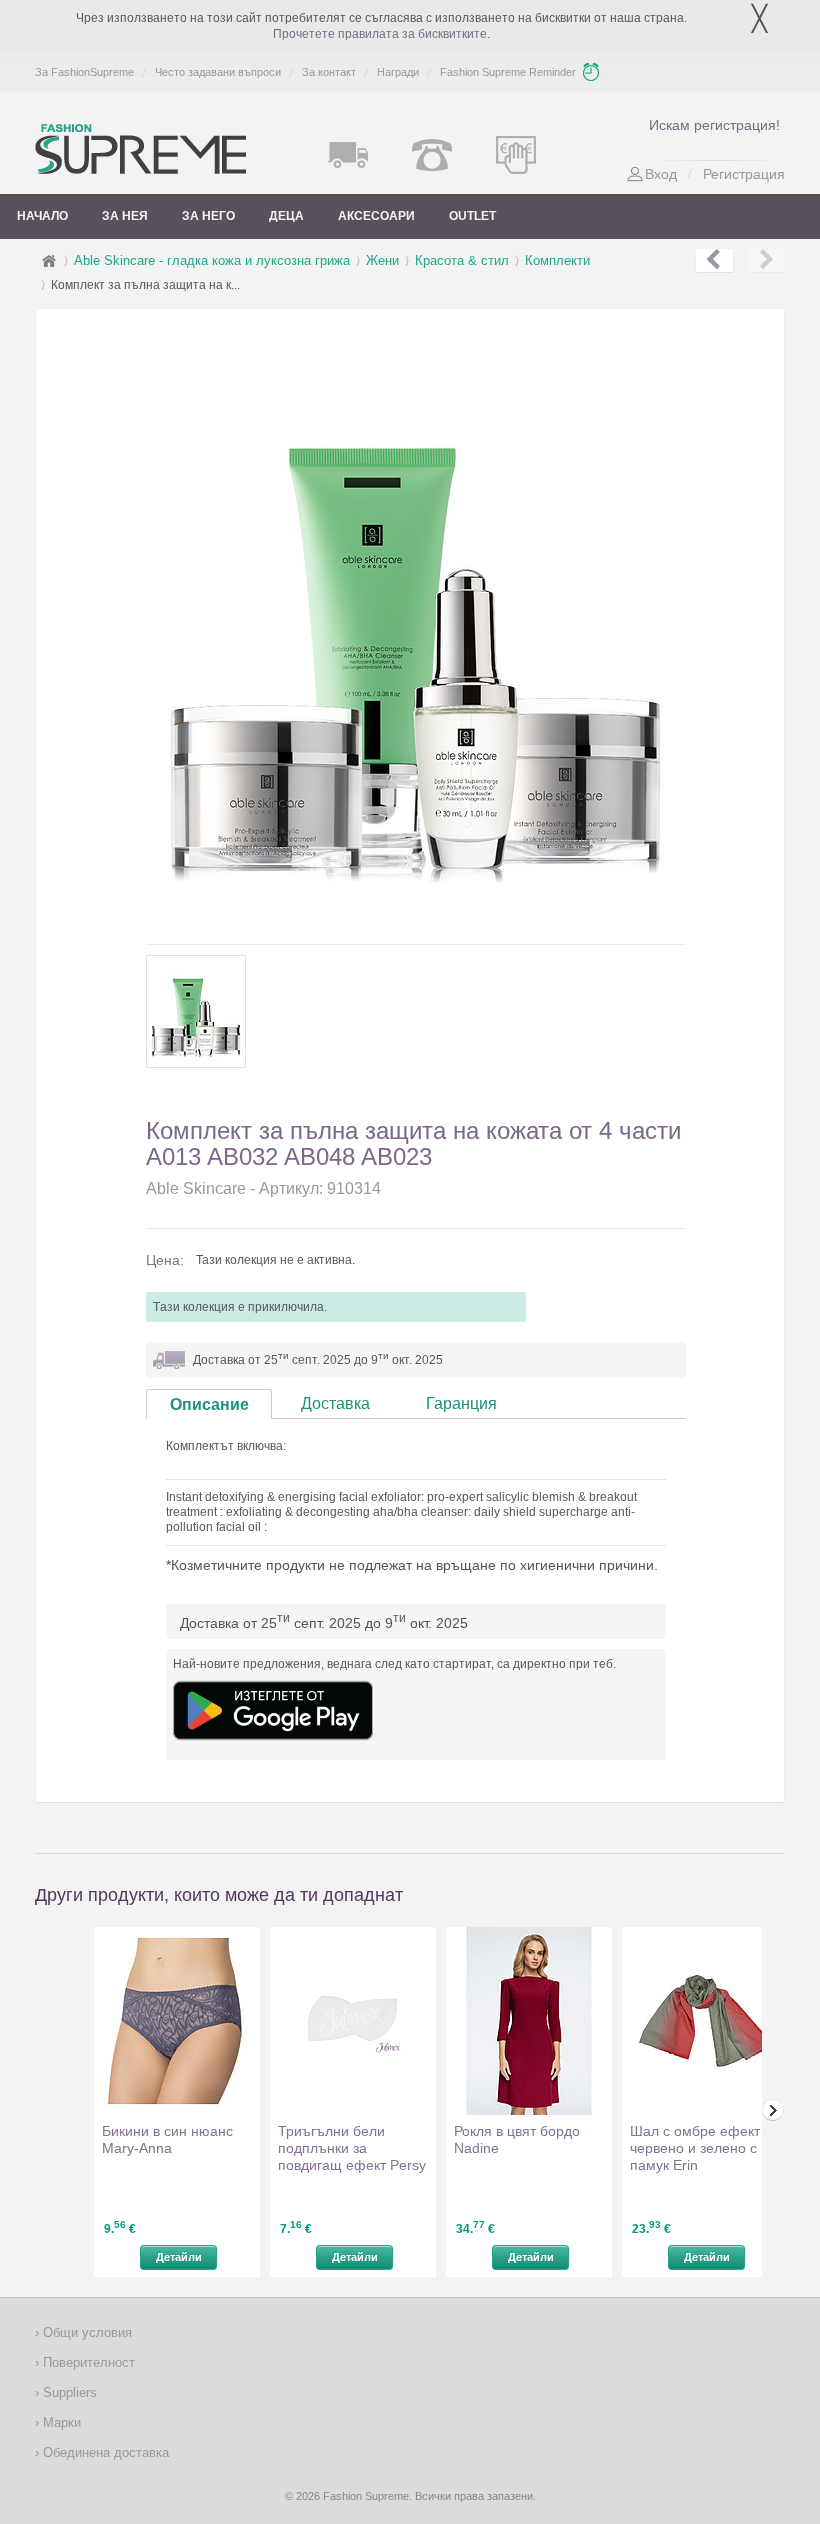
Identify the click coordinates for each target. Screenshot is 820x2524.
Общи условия (85, 2332)
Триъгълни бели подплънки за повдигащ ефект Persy (352, 2148)
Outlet (472, 216)
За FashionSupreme (84, 72)
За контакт (329, 72)
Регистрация (744, 174)
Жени (382, 260)
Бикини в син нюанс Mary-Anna (167, 2139)
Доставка (335, 1403)
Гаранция (461, 1403)
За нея (125, 216)
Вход (661, 174)
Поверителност (87, 2362)
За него (208, 216)
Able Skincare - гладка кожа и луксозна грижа (212, 260)
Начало (42, 216)
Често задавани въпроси (218, 72)
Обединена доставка (104, 2452)
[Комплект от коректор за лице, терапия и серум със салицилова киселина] (714, 261)
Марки (60, 2422)
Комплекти (557, 260)
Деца (286, 216)
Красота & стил (462, 260)
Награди (398, 72)
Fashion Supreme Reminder (508, 72)
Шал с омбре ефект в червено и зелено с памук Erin (700, 2148)
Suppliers (68, 2392)
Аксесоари (376, 216)
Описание (209, 1404)
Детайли (179, 2257)
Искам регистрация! (714, 125)
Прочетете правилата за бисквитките (380, 34)
